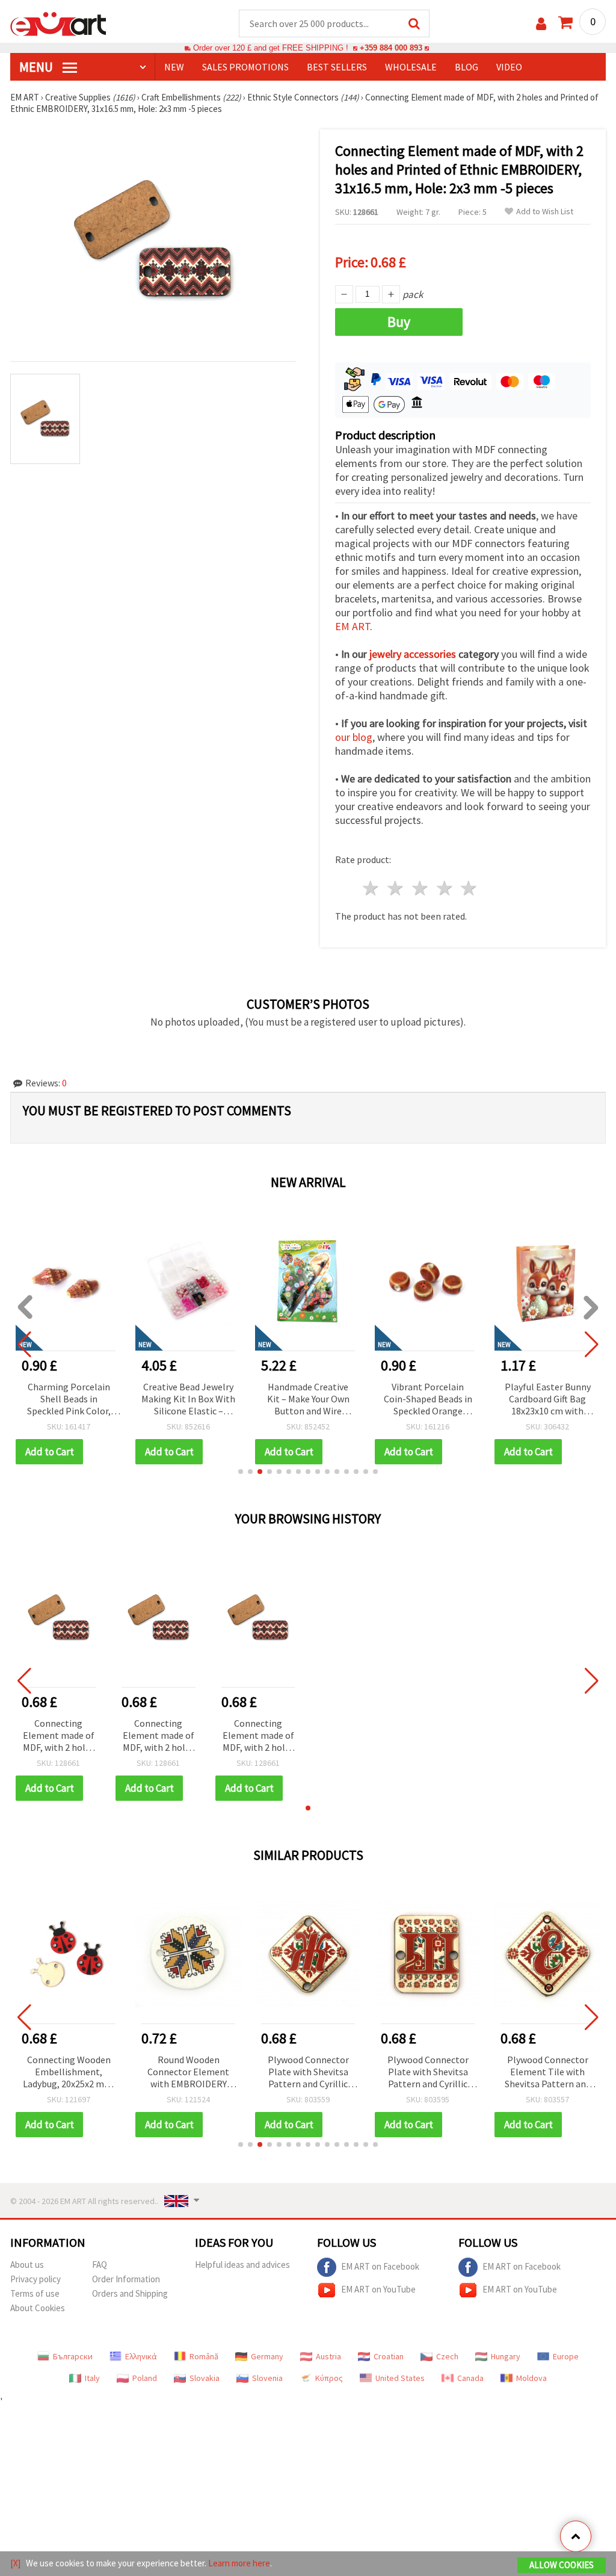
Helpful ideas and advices (242, 2265)
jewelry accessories (413, 654)
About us (27, 2265)
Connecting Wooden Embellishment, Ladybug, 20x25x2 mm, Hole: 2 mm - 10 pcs (69, 2073)
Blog (467, 67)
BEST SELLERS (337, 67)
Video (509, 67)
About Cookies (38, 2308)
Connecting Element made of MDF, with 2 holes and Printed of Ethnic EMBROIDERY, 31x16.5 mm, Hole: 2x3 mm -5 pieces (59, 1736)
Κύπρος (329, 2378)
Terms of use (35, 2293)
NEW (174, 67)
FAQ (100, 2265)
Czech (447, 2356)
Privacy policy (35, 2279)
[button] (241, 1472)
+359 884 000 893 (391, 48)
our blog (354, 737)
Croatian (389, 2356)
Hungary (506, 2356)
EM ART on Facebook (380, 2266)
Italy (92, 2378)
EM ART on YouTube (378, 2289)
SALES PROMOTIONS (245, 67)
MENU (37, 67)
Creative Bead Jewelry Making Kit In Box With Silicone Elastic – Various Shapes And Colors (188, 1400)
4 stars (445, 888)
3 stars (420, 888)
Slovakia (205, 2378)
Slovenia (267, 2378)
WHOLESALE (411, 67)
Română (204, 2356)
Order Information (126, 2279)
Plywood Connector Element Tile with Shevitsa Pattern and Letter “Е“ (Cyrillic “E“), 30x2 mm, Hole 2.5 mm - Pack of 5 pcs (548, 2073)
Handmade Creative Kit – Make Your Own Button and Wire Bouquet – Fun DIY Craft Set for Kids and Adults (308, 1400)
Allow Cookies (562, 2565)
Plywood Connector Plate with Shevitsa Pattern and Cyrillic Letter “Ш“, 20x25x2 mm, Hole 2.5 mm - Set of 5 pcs (428, 2073)
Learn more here (239, 2563)
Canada (470, 2378)
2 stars (396, 888)
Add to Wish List (545, 212)
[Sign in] (541, 24)
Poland (145, 2378)
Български (73, 2356)
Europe (566, 2356)
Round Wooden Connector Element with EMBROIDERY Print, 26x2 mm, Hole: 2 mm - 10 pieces (188, 2073)
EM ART (353, 626)
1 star (371, 888)
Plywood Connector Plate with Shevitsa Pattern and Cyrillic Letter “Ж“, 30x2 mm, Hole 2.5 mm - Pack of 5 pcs (308, 2073)
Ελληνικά (141, 2356)
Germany (267, 2356)
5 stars (470, 888)
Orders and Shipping (130, 2293)
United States (400, 2378)
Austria (328, 2356)
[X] (15, 2563)
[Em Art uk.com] (58, 23)
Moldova (531, 2378)
